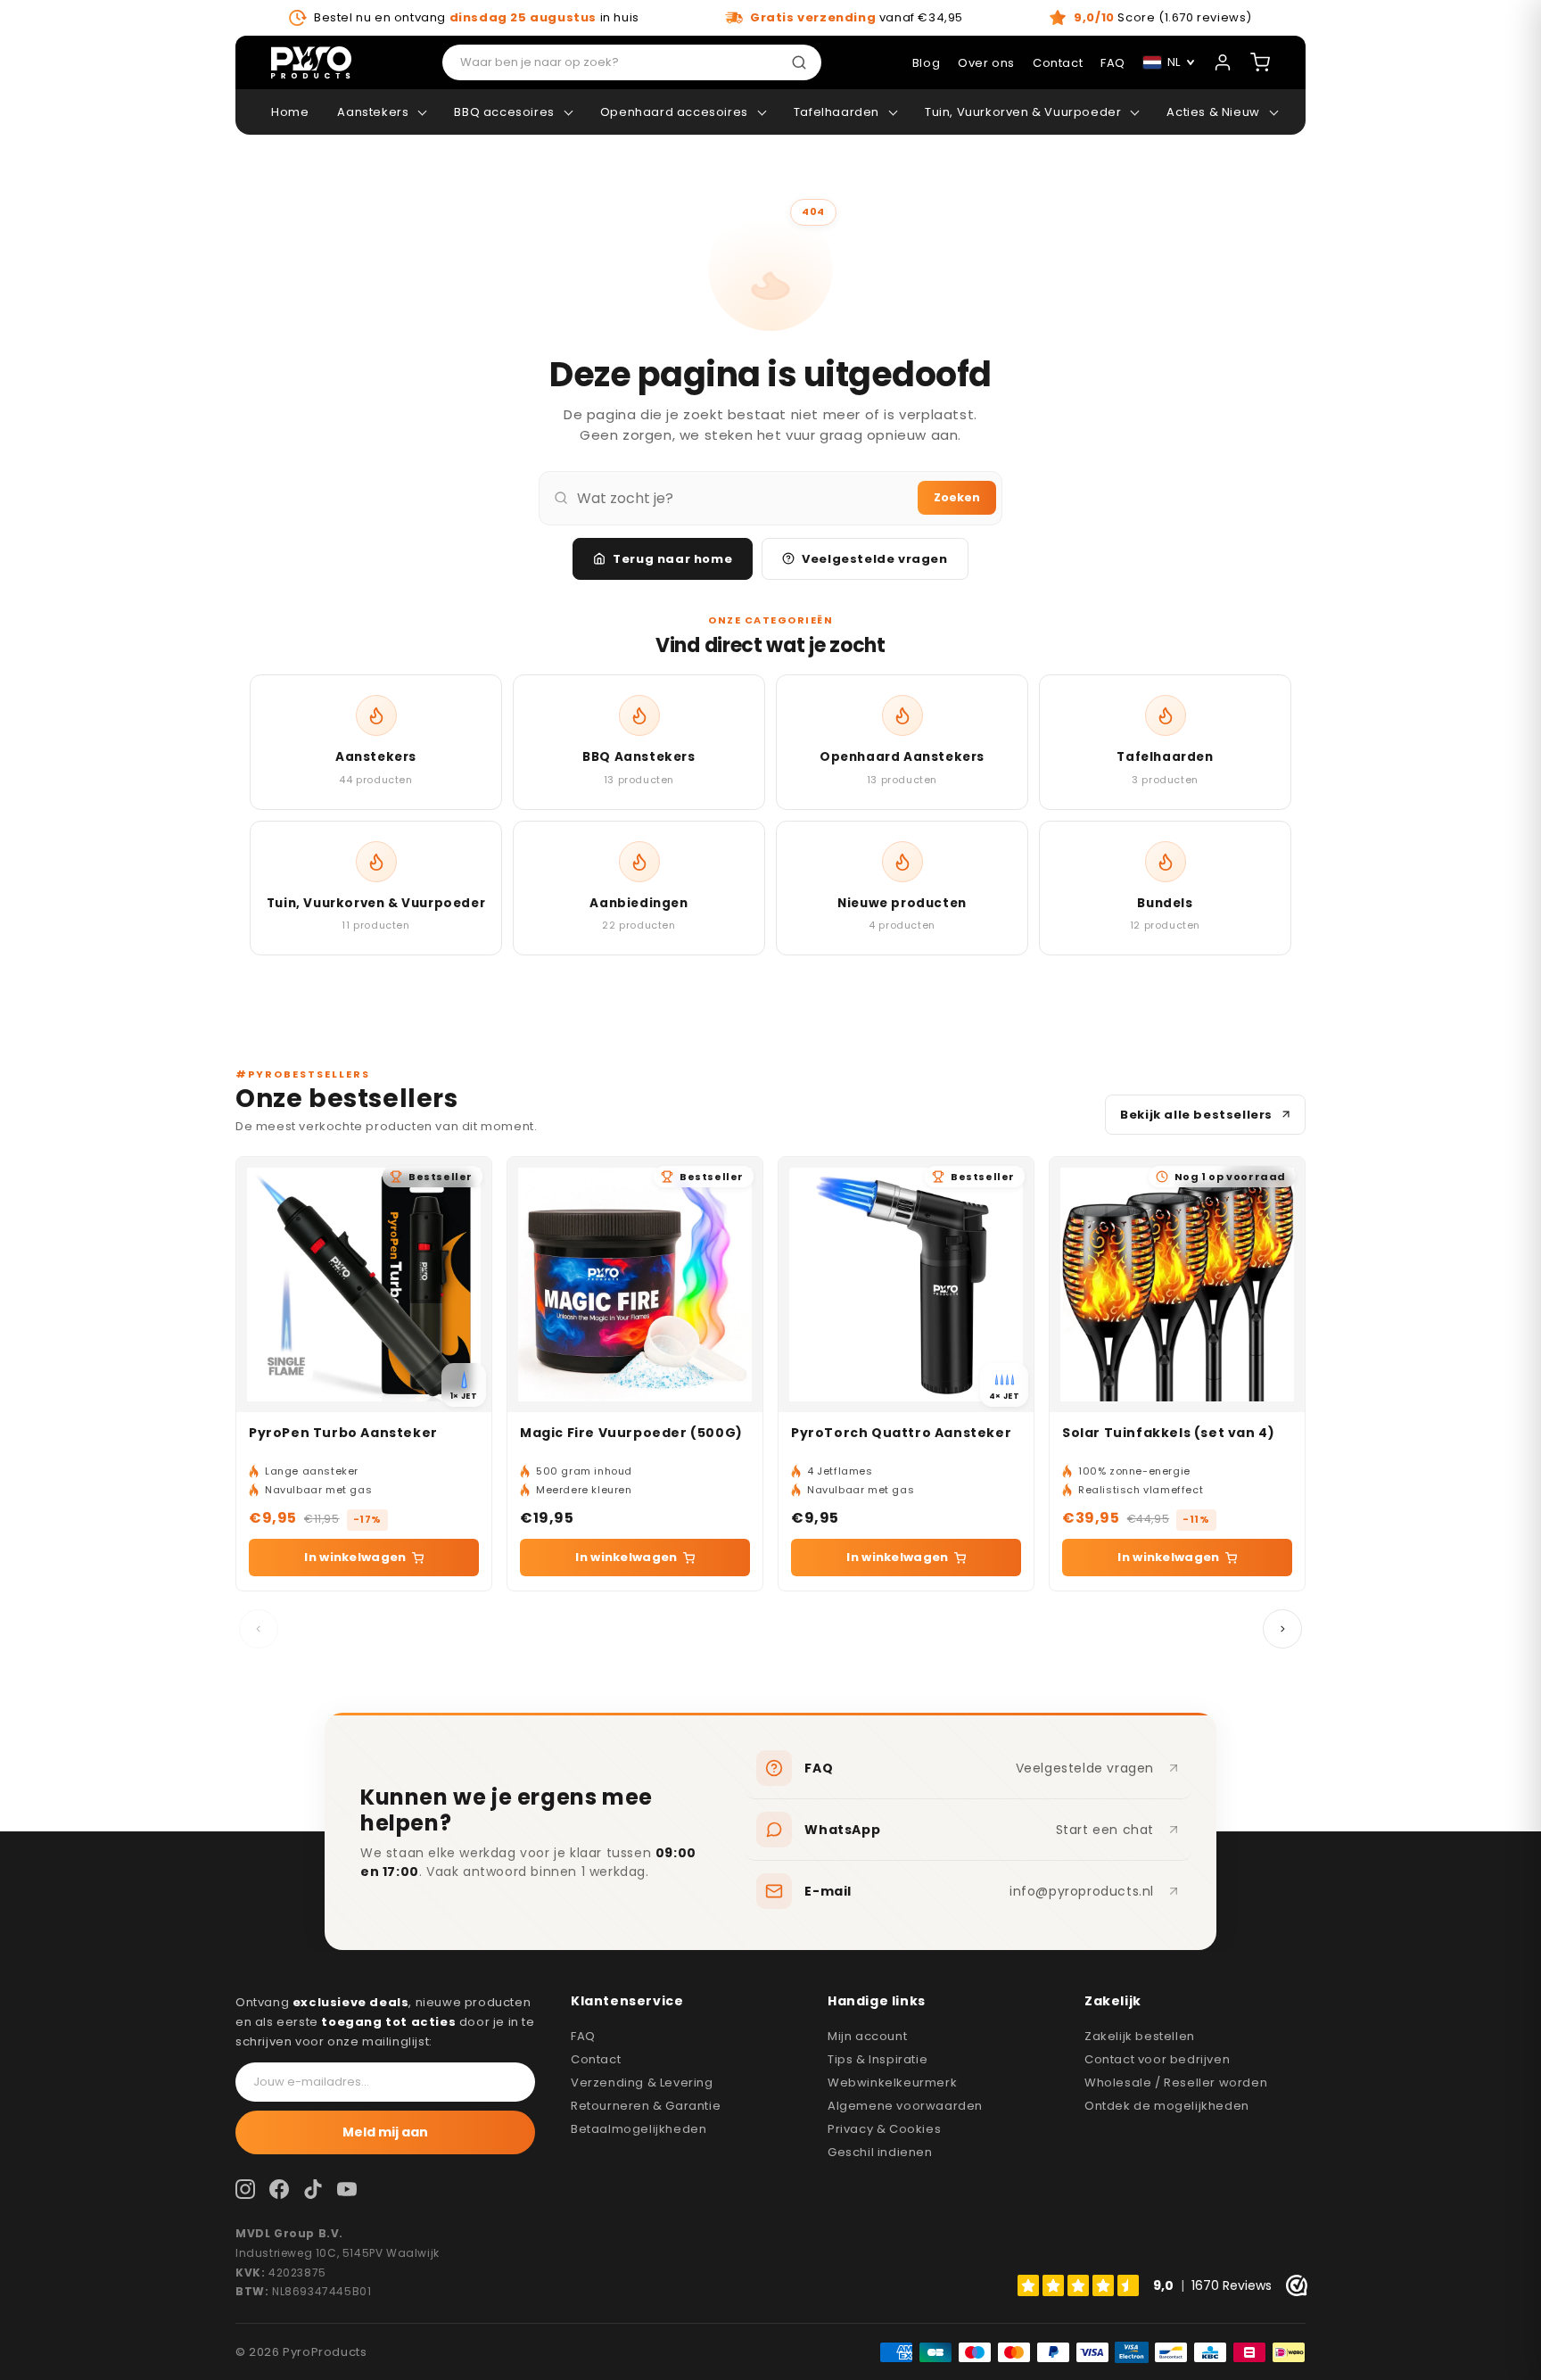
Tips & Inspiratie (878, 2059)
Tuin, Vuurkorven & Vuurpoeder (1023, 112)
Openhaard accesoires (674, 112)
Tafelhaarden (836, 112)
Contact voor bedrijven (1157, 2059)
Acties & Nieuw (1213, 112)
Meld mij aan (385, 2132)
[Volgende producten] (1282, 1629)
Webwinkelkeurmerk (892, 2082)
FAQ (583, 2036)
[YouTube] (347, 2189)
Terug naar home (672, 559)
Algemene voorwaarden (905, 2106)
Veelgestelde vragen (874, 559)
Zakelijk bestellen (1140, 2036)
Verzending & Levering (642, 2082)
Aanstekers (373, 112)
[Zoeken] (803, 62)
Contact (596, 2059)
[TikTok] (313, 2189)
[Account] (1223, 62)
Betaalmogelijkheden (639, 2129)
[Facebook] (279, 2189)
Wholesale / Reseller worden (1176, 2082)
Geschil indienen (880, 2152)
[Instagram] (245, 2189)
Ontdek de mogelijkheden (1167, 2106)
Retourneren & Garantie (646, 2106)
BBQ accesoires (504, 112)
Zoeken (957, 497)
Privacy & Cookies (884, 2129)
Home (290, 112)
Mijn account (867, 2036)
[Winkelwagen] (1260, 62)
